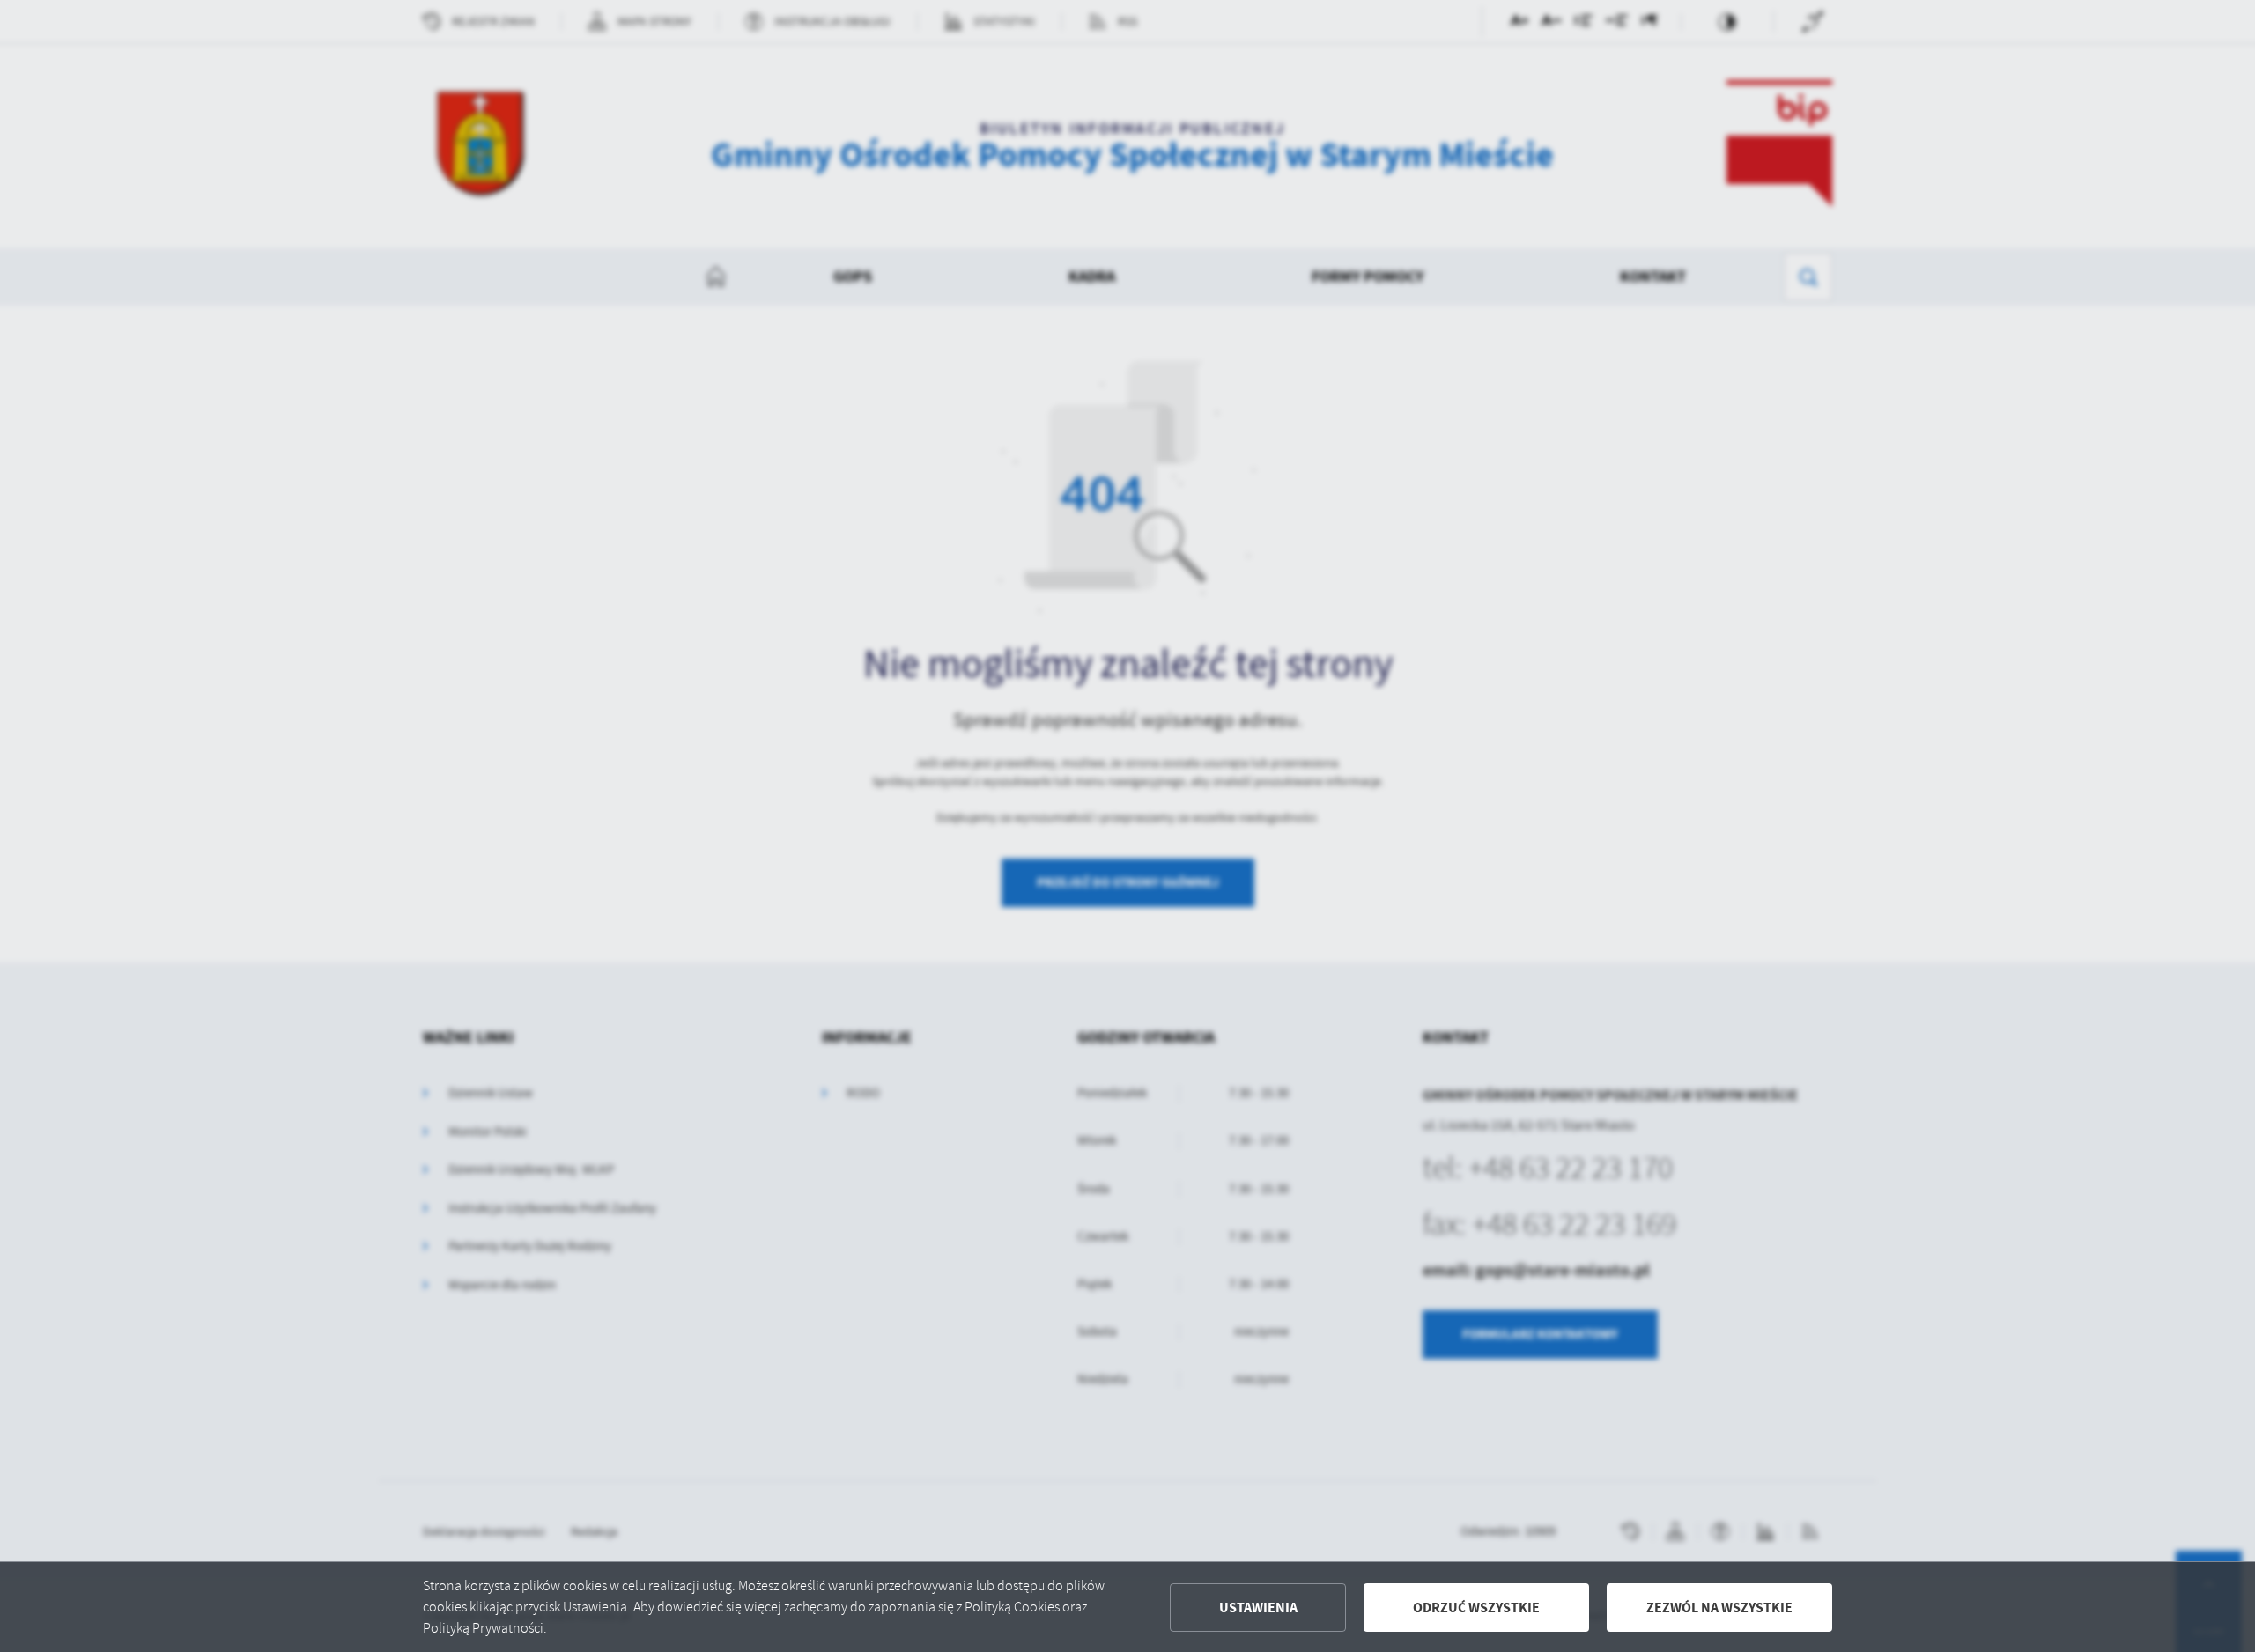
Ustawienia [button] (1258, 1608)
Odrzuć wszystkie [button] (1476, 1608)
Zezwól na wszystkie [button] (1719, 1608)
